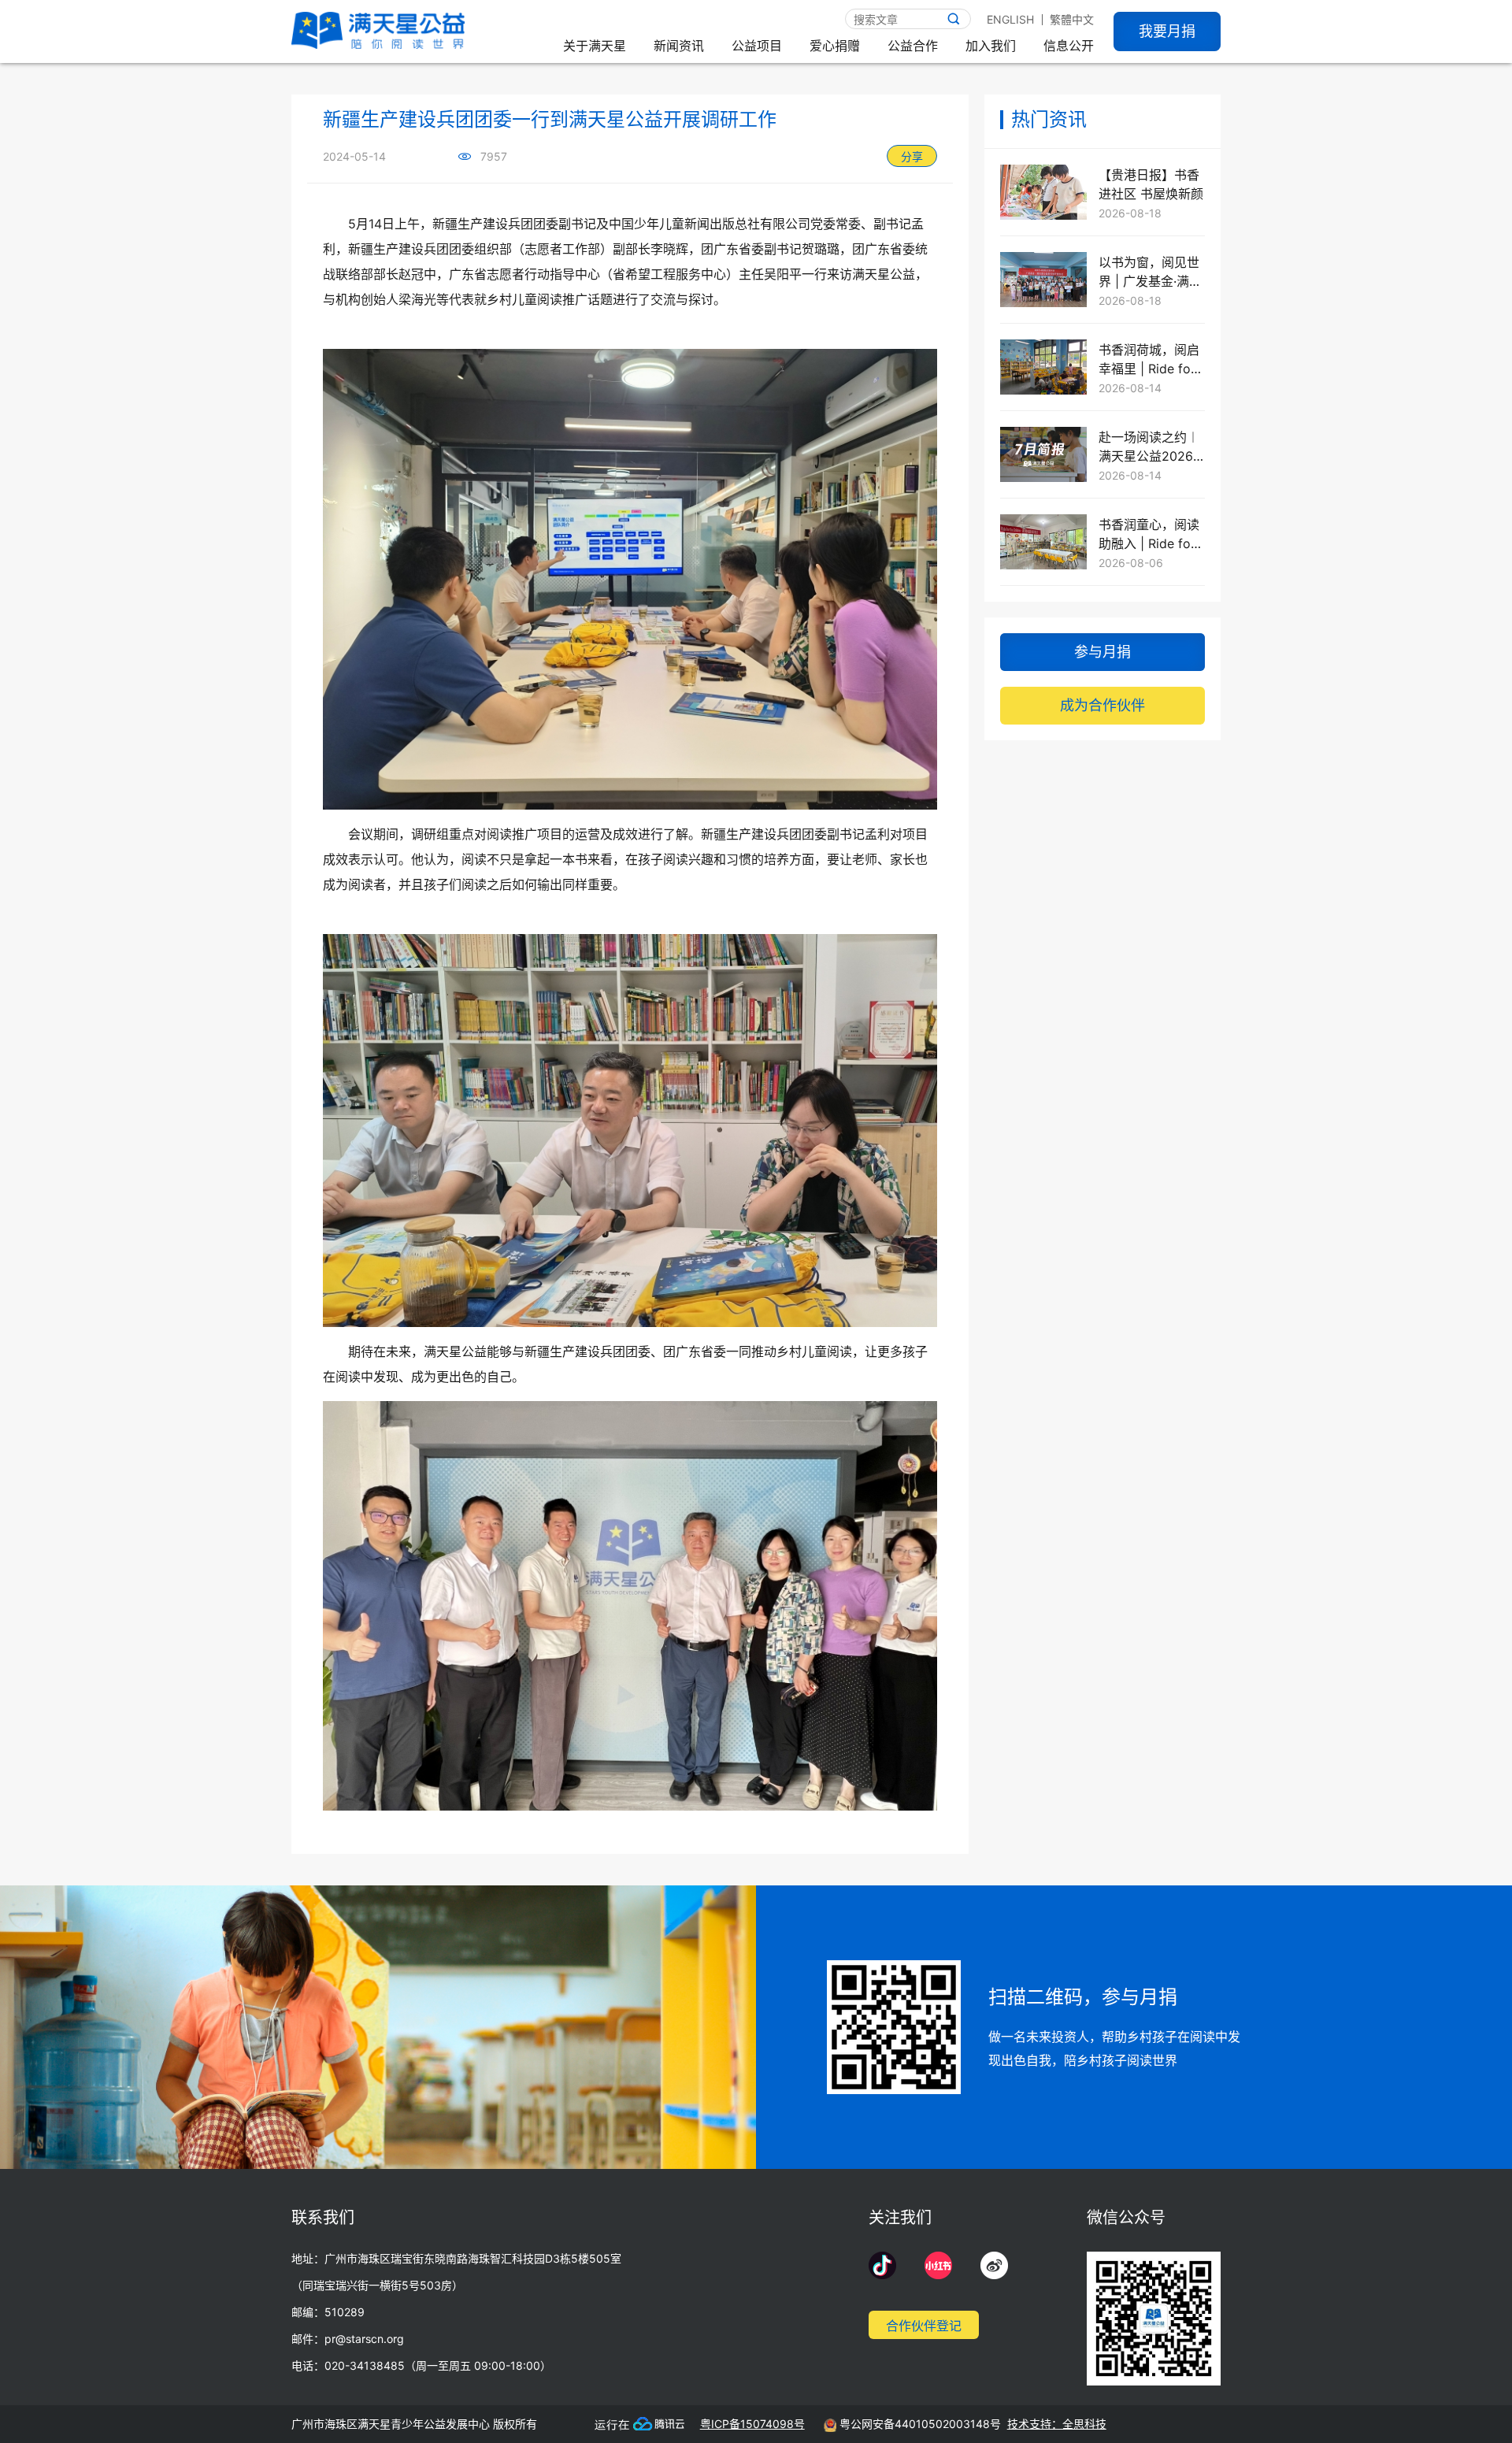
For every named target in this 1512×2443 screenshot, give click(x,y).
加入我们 (991, 46)
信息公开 (1069, 46)
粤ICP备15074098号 (752, 2424)
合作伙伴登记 (924, 2326)
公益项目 (757, 46)
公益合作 (913, 46)
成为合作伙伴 (1102, 705)
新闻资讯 (679, 46)
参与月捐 (1102, 652)
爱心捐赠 (835, 46)
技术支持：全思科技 (1057, 2424)
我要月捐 (1167, 31)
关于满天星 (595, 46)
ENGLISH (1010, 19)
